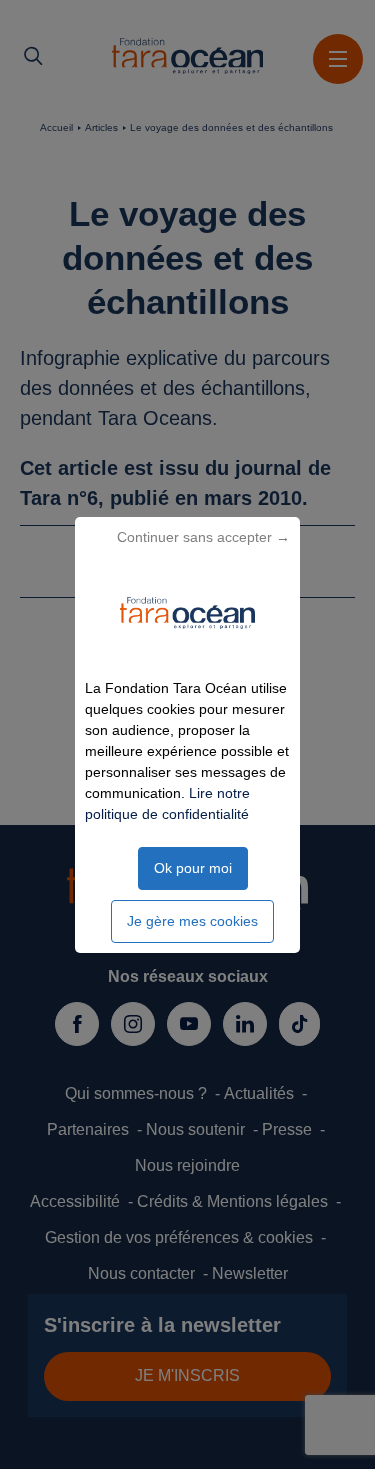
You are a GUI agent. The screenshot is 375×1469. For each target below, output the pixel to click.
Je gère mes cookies (192, 921)
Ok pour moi (193, 868)
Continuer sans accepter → (203, 537)
